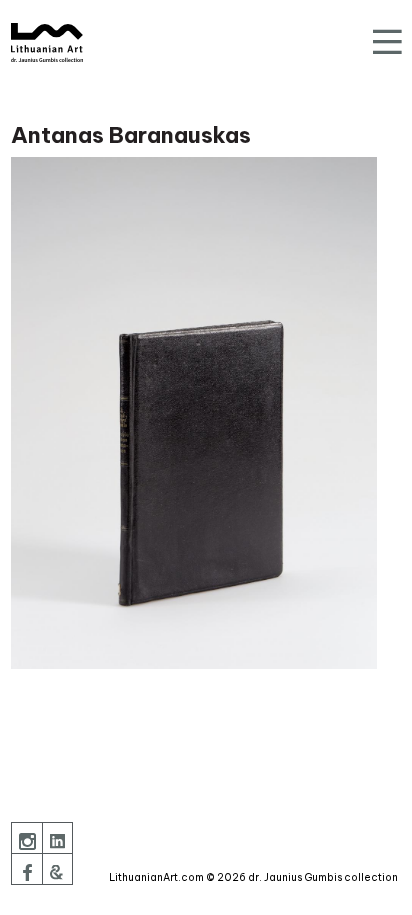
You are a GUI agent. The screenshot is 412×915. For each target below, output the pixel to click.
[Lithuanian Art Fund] (47, 42)
